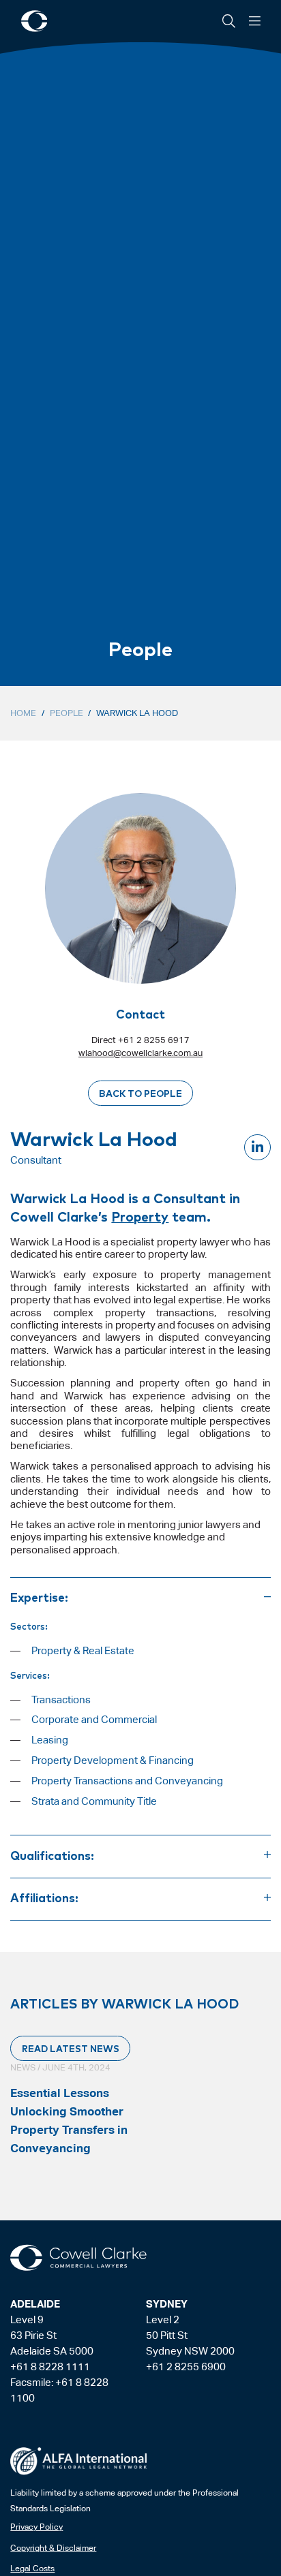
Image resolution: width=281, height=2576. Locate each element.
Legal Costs (32, 2569)
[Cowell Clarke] (78, 2258)
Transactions (61, 1700)
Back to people (140, 1093)
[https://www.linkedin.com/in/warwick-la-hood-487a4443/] (257, 1147)
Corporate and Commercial (94, 1719)
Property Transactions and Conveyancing (127, 1781)
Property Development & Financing (113, 1760)
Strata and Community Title (94, 1801)
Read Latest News (71, 2048)
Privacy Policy (36, 2527)
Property (140, 1216)
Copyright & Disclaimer (53, 2548)
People (66, 713)
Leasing (50, 1740)
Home (23, 713)
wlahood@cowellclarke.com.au (140, 1053)
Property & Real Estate (83, 1650)
